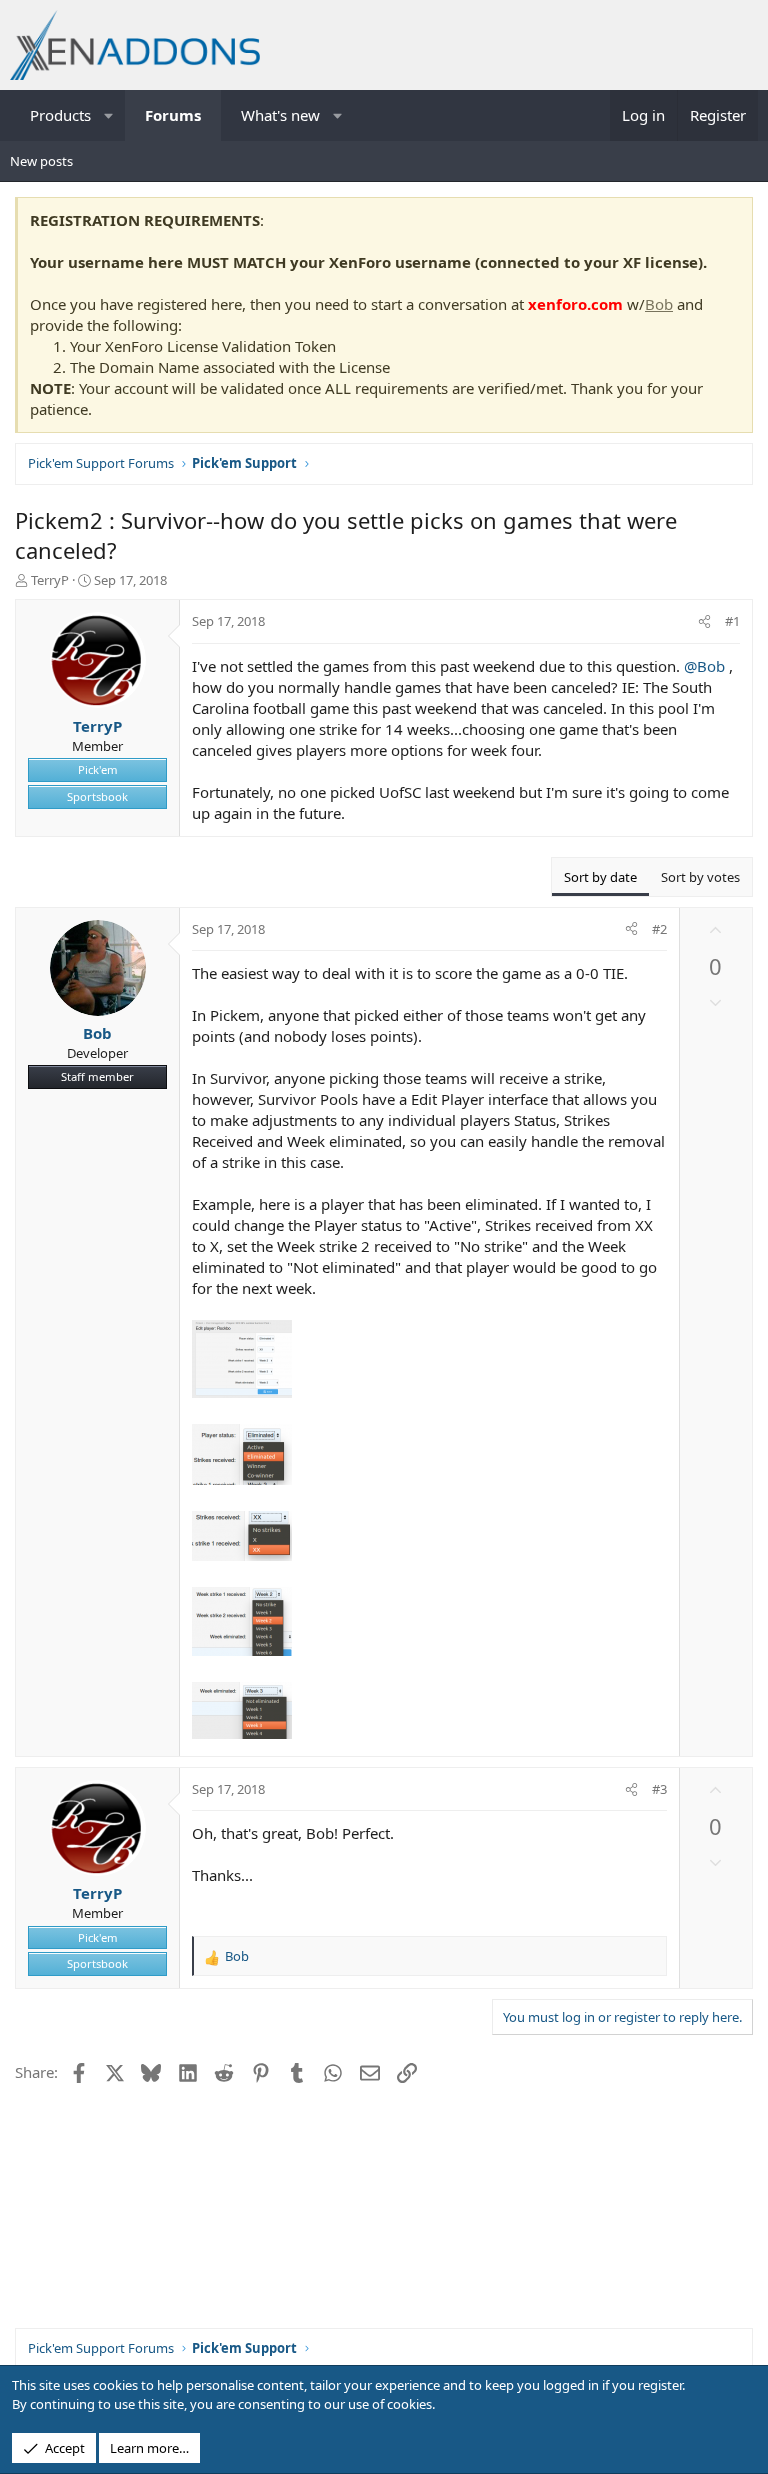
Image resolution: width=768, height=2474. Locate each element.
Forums (173, 115)
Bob (659, 304)
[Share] (704, 621)
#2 (659, 929)
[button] (109, 115)
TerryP (50, 580)
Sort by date (600, 877)
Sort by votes (700, 877)
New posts (41, 161)
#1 (732, 621)
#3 (659, 1789)
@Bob (704, 666)
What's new (280, 115)
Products (60, 115)
